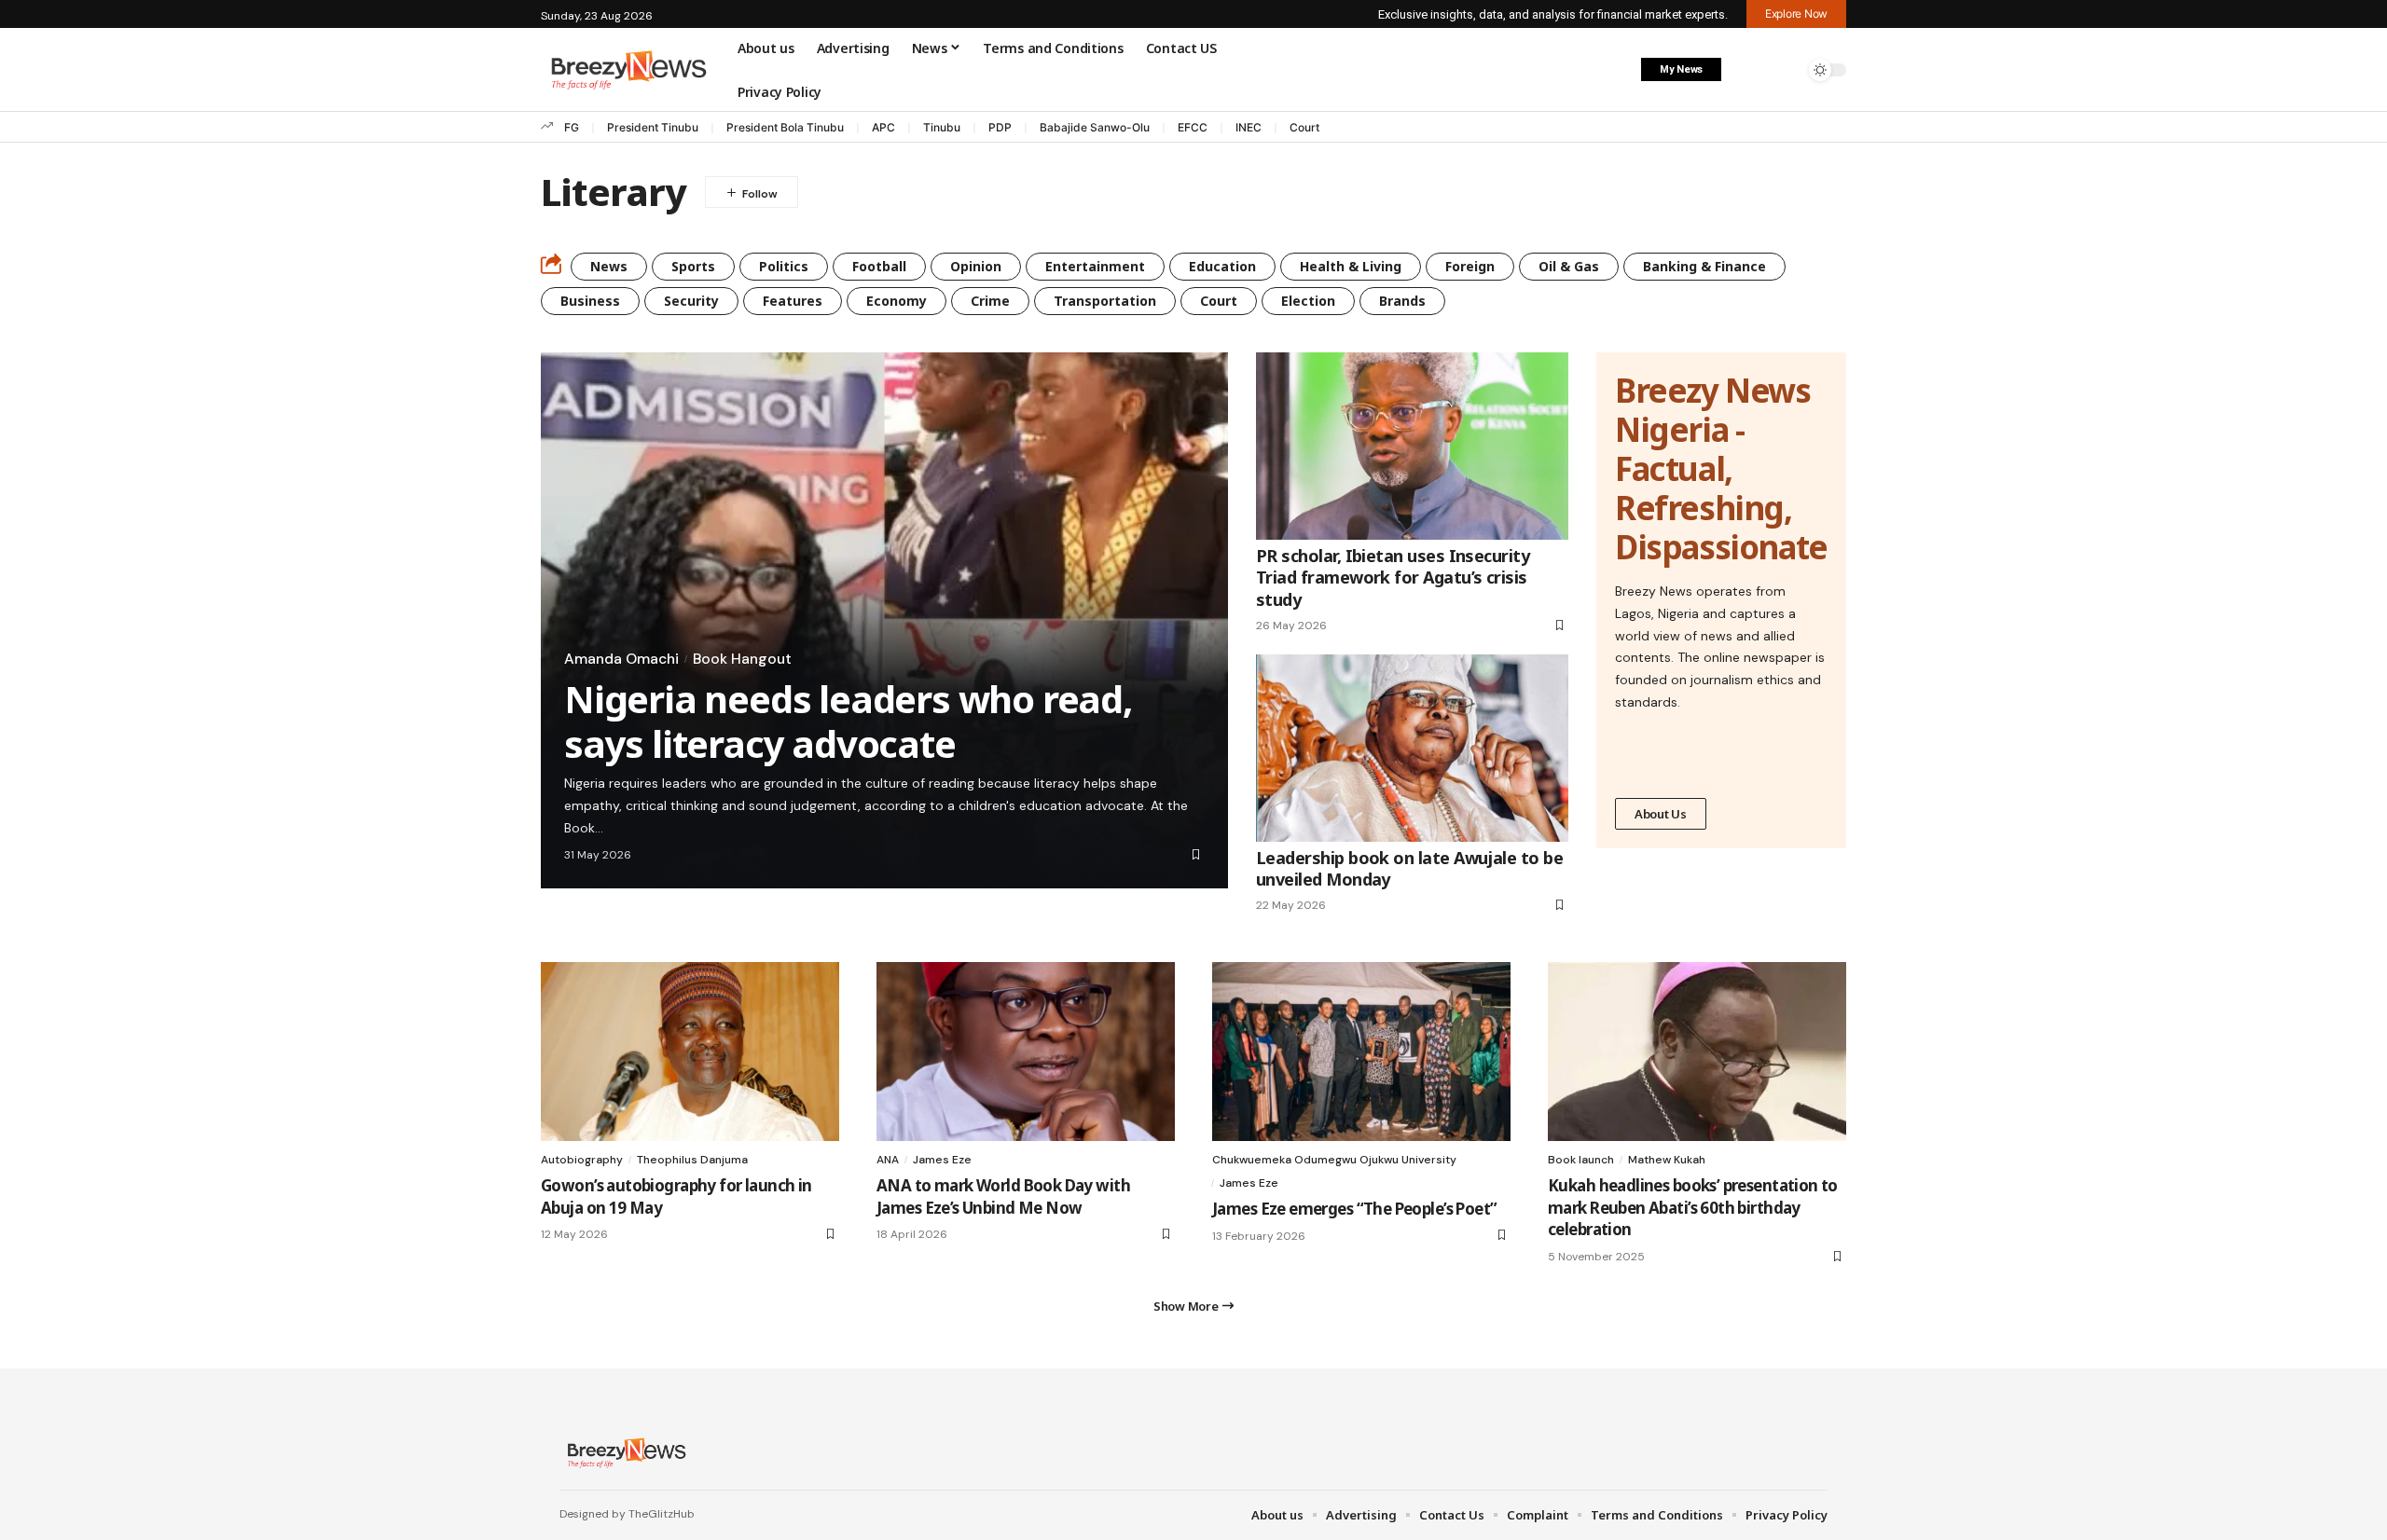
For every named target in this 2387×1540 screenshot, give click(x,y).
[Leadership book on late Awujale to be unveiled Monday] (1412, 748)
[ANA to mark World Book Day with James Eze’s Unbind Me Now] (1026, 1052)
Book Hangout (742, 659)
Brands (1402, 301)
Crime (990, 301)
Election (1308, 301)
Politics (784, 266)
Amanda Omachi (621, 659)
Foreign (1470, 266)
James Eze (942, 1160)
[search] (1786, 70)
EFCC (1193, 127)
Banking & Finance (1704, 266)
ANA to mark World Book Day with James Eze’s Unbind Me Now (1003, 1196)
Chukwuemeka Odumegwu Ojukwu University (1334, 1160)
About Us (1661, 814)
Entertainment (1095, 266)
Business (590, 301)
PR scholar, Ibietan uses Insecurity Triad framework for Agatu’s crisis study (1393, 577)
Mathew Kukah (1667, 1160)
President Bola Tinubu (785, 127)
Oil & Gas (1569, 266)
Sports (693, 266)
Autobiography (582, 1160)
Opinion (976, 266)
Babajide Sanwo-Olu (1095, 127)
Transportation (1105, 301)
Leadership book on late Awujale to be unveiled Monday (1409, 868)
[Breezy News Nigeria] (624, 1452)
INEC (1249, 127)
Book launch (1581, 1160)
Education (1222, 266)
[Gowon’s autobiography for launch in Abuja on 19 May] (690, 1052)
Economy (897, 301)
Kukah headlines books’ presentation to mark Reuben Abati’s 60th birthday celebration (1693, 1208)
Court (1304, 127)
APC (883, 127)
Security (691, 301)
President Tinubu (653, 127)
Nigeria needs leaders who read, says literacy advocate (848, 721)
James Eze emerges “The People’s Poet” (1354, 1209)
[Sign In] (1746, 70)
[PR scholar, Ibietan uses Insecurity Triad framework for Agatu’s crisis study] (1412, 446)
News (609, 266)
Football (879, 266)
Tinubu (942, 127)
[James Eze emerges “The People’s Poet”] (1361, 1052)
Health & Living (1351, 266)
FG (572, 127)
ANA (888, 1160)
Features (793, 301)
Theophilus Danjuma (692, 1160)
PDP (1000, 127)
